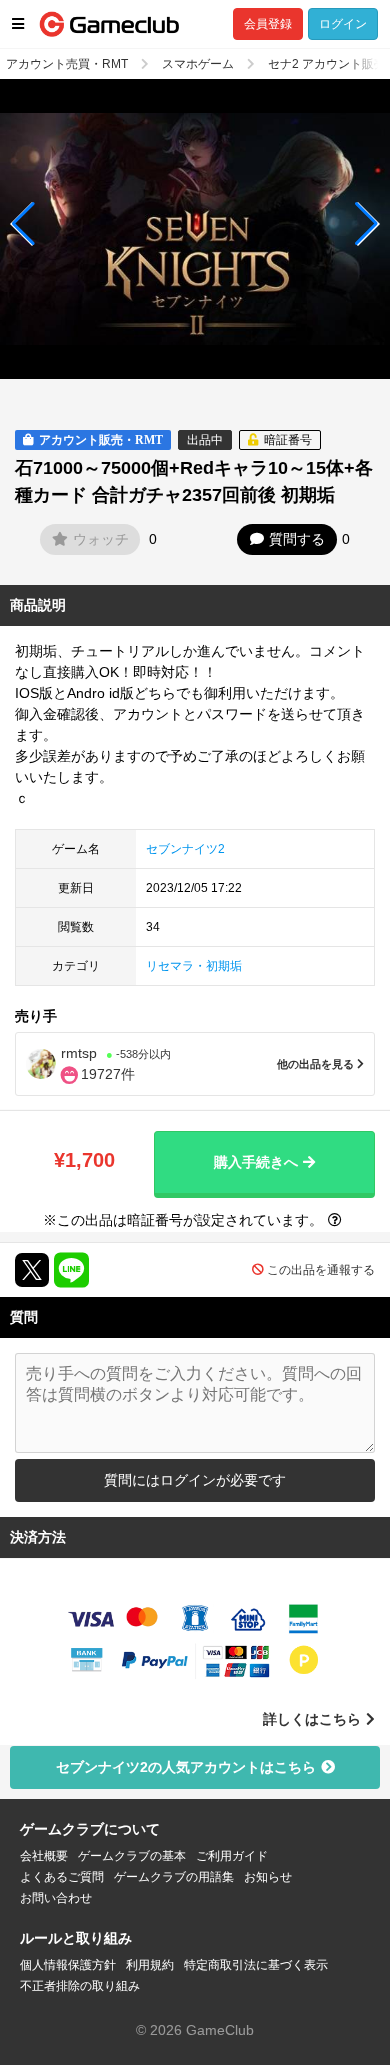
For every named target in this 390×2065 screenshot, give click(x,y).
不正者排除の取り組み (80, 1986)
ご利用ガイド (232, 1856)
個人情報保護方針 (68, 1965)
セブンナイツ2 (185, 849)
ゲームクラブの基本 (132, 1856)
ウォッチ (101, 539)
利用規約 (150, 1965)
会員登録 (268, 24)
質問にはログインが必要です (195, 1480)
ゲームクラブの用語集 (174, 1877)
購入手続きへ (256, 1162)
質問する (297, 539)
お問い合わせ (56, 1898)
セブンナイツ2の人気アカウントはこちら (186, 1767)
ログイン (343, 24)
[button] (23, 224)
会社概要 (44, 1856)
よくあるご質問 (62, 1877)
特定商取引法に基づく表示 (256, 1965)
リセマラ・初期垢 (194, 966)
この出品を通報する (321, 1270)
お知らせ (268, 1877)
